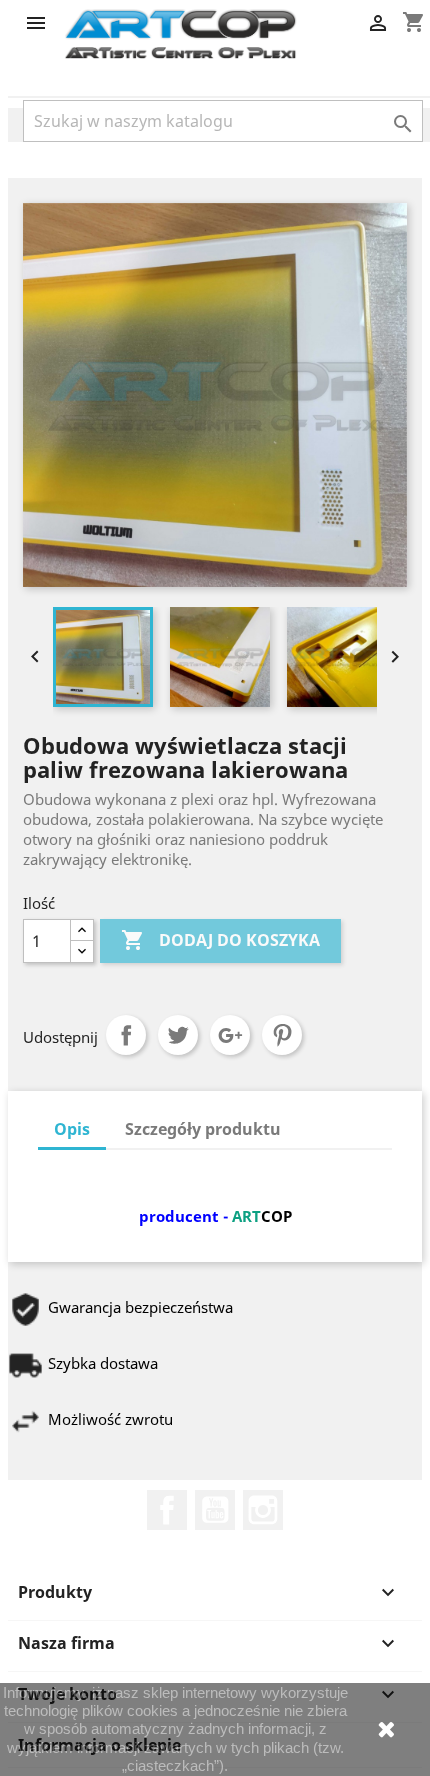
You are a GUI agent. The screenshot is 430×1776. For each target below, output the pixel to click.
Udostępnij (126, 1035)
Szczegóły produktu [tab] (203, 1129)
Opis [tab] (72, 1129)
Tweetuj (178, 1035)
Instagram (263, 1510)
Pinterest (282, 1035)
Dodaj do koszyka (220, 940)
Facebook (167, 1510)
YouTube (215, 1510)
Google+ (230, 1035)
